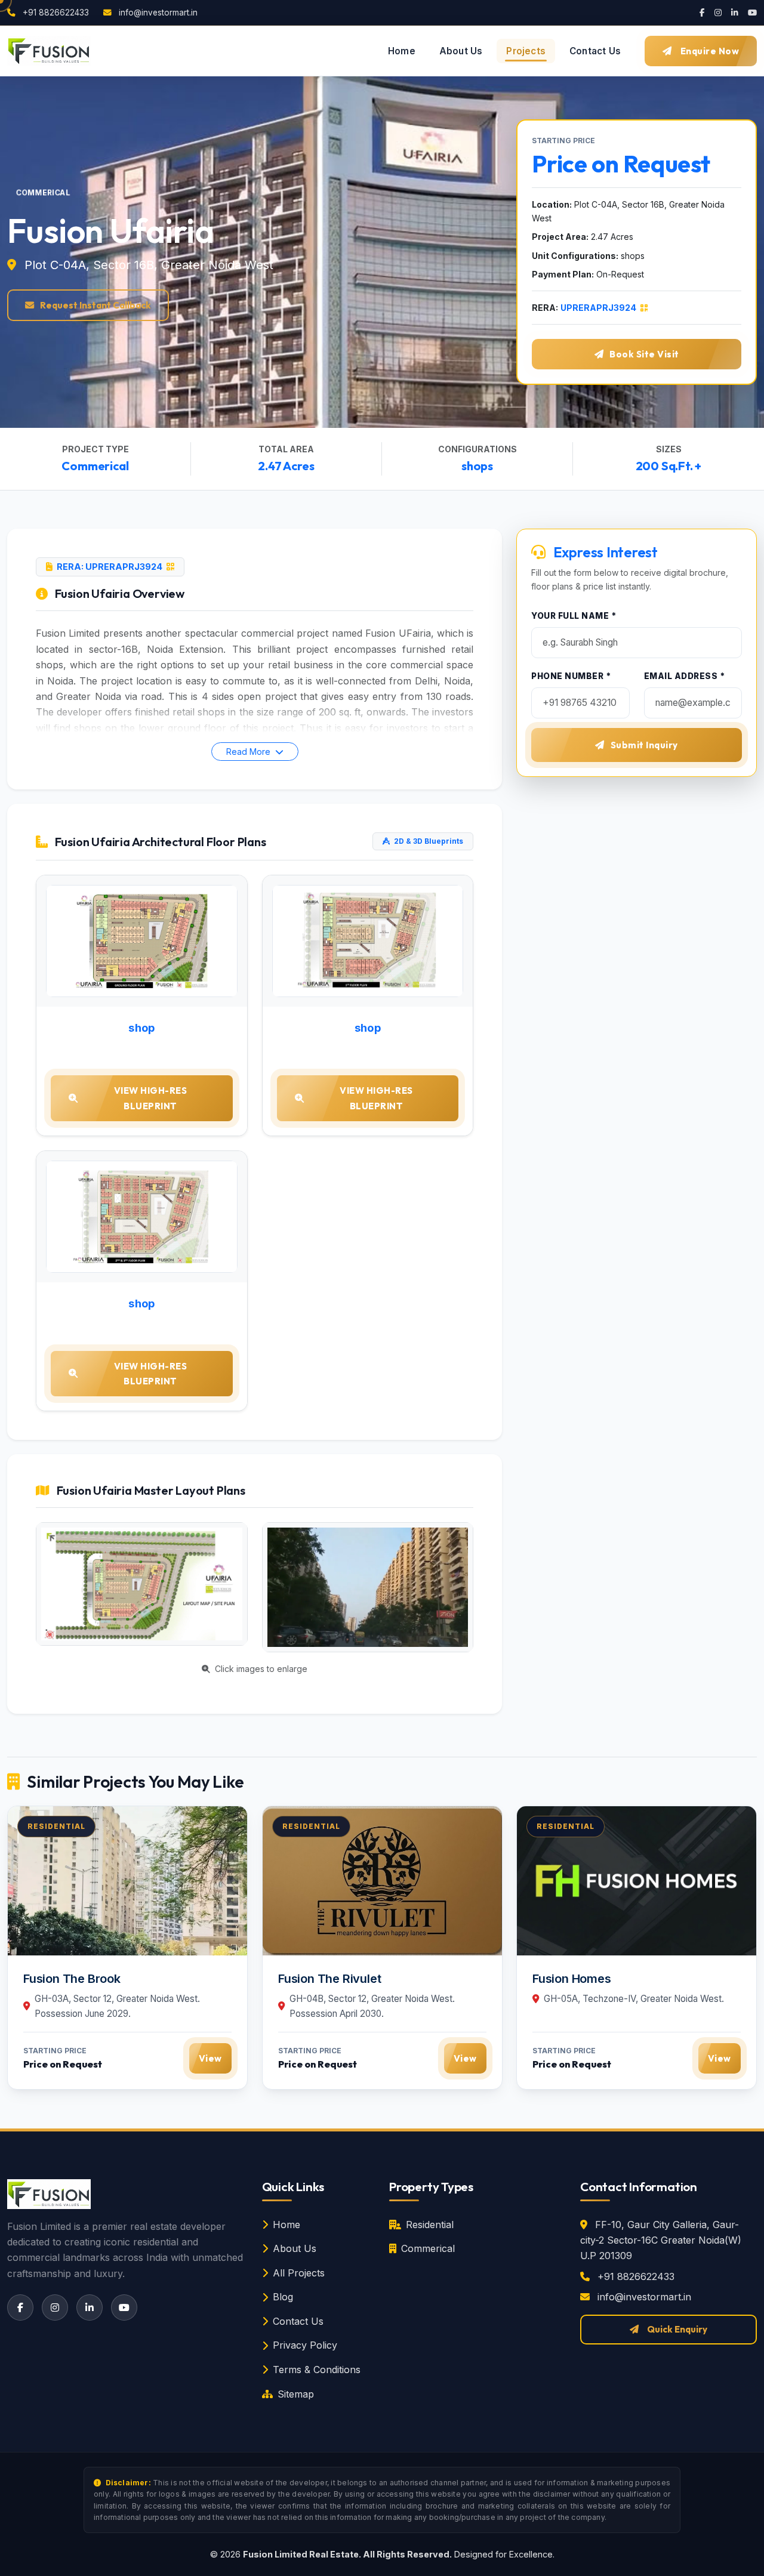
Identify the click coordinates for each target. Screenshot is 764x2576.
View (210, 2059)
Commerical (428, 2248)
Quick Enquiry (677, 2329)
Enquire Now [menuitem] (710, 51)
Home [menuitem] (402, 51)
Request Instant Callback (95, 305)
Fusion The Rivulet (329, 1979)
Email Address (685, 676)
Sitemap (296, 2394)
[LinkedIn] (90, 2307)
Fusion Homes (572, 1979)
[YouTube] (124, 2307)
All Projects (299, 2273)
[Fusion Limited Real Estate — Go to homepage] (49, 51)
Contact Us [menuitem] (595, 51)
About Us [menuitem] (461, 51)
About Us (295, 2248)
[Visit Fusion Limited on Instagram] (718, 13)
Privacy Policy (305, 2345)
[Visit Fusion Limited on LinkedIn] (735, 13)
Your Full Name (574, 616)
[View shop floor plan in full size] (142, 941)
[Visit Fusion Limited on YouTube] (752, 13)
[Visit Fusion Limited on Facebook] (702, 13)
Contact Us (298, 2321)
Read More (249, 752)
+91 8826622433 (55, 13)
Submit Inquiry (644, 745)
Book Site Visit (644, 354)
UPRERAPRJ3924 (599, 308)
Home (286, 2225)
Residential (430, 2225)
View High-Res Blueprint (151, 1098)
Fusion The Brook (72, 1979)
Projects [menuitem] (526, 51)
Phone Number (571, 676)
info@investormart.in (157, 13)
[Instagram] (55, 2307)
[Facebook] (20, 2307)
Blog (283, 2297)
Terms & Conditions (317, 2370)
